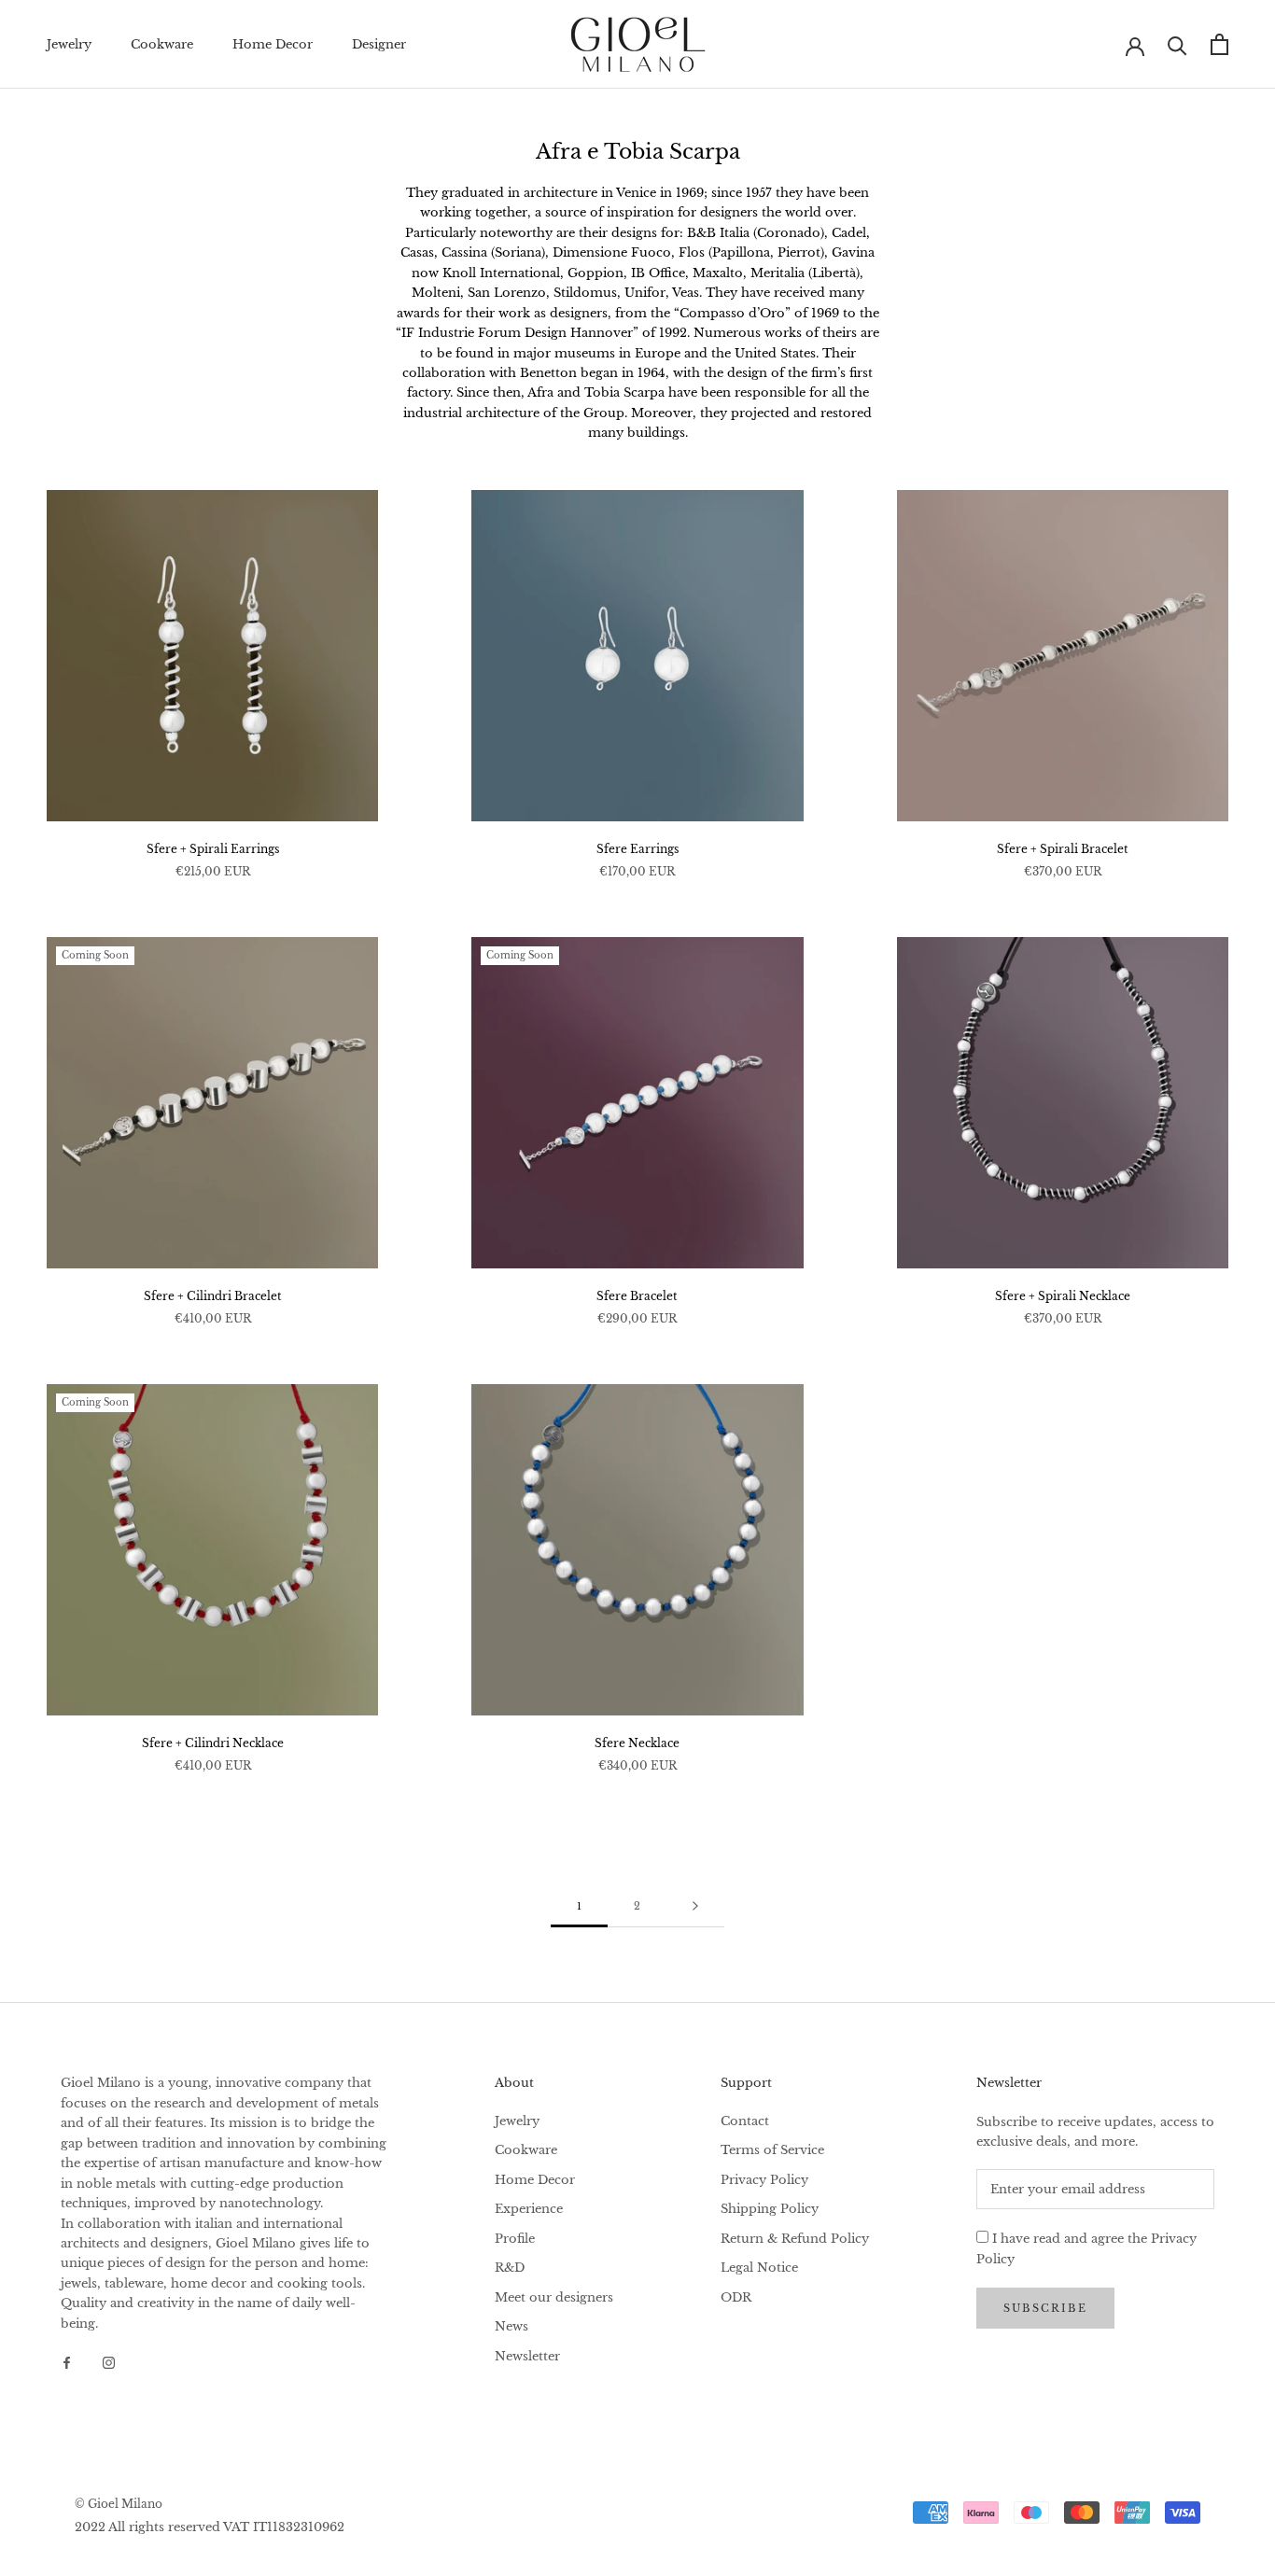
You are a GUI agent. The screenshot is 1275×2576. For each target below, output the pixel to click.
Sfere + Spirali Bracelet (1063, 849)
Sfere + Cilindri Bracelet (213, 1296)
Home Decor (273, 44)
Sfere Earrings (637, 849)
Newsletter (527, 2356)
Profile (515, 2239)
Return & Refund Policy (795, 2239)
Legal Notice (759, 2268)
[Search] (1177, 44)
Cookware (162, 44)
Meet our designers (554, 2297)
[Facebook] (67, 2362)
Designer (379, 44)
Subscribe (1045, 2308)
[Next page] (695, 1907)
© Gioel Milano (119, 2504)
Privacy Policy (764, 2180)
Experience (529, 2209)
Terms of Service (772, 2150)
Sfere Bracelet (637, 1296)
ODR (736, 2297)
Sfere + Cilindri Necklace (213, 1743)
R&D (510, 2268)
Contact (745, 2121)
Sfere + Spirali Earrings (213, 849)
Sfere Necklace (637, 1743)
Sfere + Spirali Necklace (1063, 1296)
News (511, 2326)
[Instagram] (109, 2362)
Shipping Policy (770, 2209)
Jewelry (69, 44)
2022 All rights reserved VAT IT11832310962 (210, 2527)
